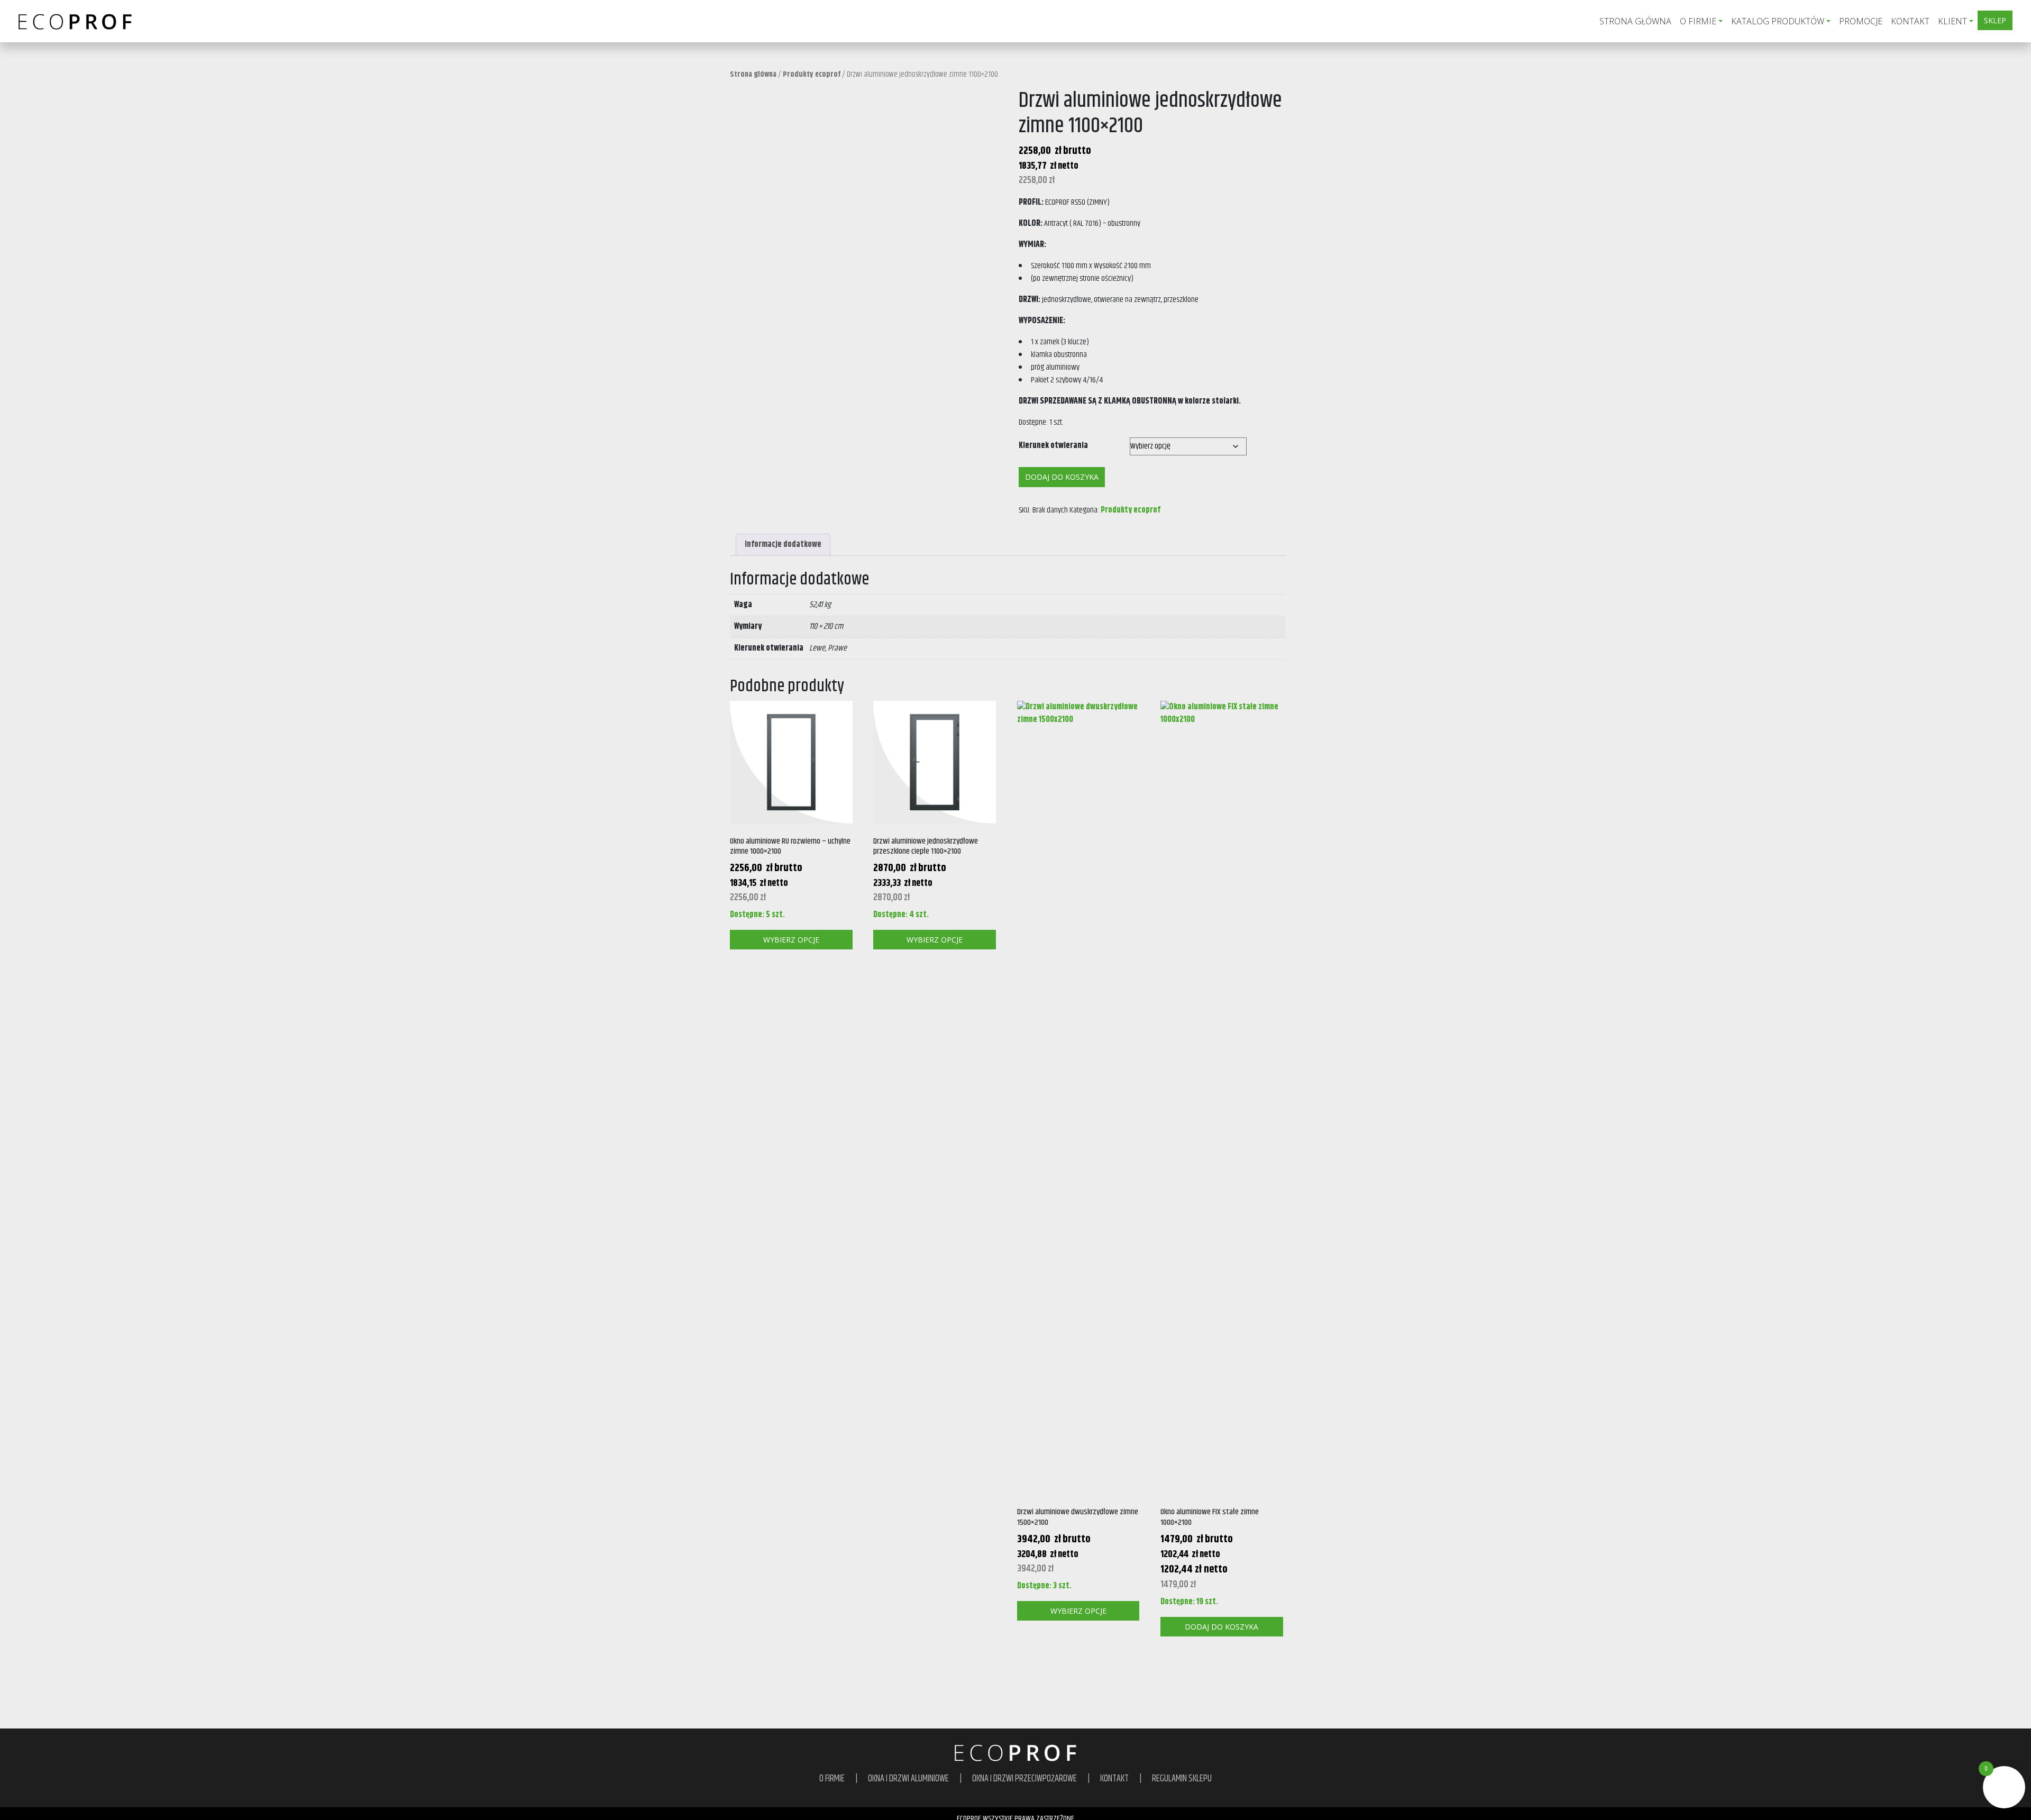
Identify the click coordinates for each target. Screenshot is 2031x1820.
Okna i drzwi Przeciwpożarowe (1024, 1779)
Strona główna (1635, 21)
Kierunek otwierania (1053, 446)
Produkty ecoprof (812, 75)
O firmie (1698, 21)
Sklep (1995, 20)
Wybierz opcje (791, 940)
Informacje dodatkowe (783, 545)
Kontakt (1910, 21)
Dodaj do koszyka (1062, 477)
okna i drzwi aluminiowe (908, 1779)
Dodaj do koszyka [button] (1222, 1627)
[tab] (783, 545)
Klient (1952, 21)
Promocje (1861, 21)
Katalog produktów (1778, 21)
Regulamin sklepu (1182, 1779)
